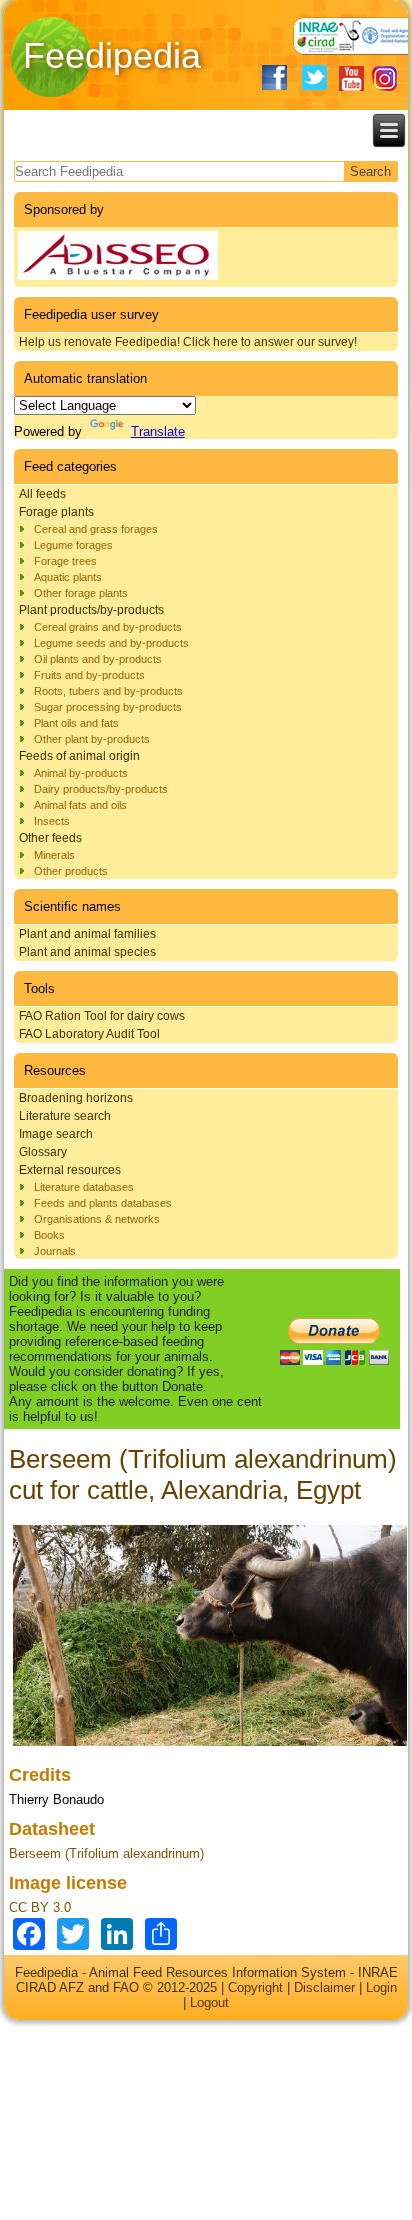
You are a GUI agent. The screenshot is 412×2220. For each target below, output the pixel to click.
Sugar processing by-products (108, 707)
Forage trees (65, 561)
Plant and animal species (87, 952)
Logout (209, 2002)
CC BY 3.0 (40, 1907)
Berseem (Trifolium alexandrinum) (106, 1853)
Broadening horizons (76, 1098)
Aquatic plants (68, 577)
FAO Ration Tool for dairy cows (102, 1016)
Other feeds (50, 838)
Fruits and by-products (89, 675)
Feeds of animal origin (79, 756)
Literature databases (84, 1187)
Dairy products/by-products (101, 789)
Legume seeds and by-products (111, 643)
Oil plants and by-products (98, 659)
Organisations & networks (97, 1219)
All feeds (42, 494)
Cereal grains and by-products (108, 627)
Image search (56, 1134)
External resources (70, 1170)
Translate (158, 431)
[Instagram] (384, 78)
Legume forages (73, 545)
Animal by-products (81, 773)
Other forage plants (81, 593)
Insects (52, 821)
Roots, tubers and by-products (108, 691)
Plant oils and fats (76, 723)
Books (49, 1235)
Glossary (43, 1152)
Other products (71, 871)
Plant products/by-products (91, 610)
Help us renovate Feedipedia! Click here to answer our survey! (188, 342)
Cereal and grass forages (96, 529)
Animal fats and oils (80, 805)
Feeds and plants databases (103, 1203)
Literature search (65, 1116)
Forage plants (56, 512)
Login (381, 1987)
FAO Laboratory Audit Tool (89, 1034)
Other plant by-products (92, 739)
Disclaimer (324, 1987)
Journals (55, 1251)
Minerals (54, 855)
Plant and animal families (87, 934)
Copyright (255, 1987)
